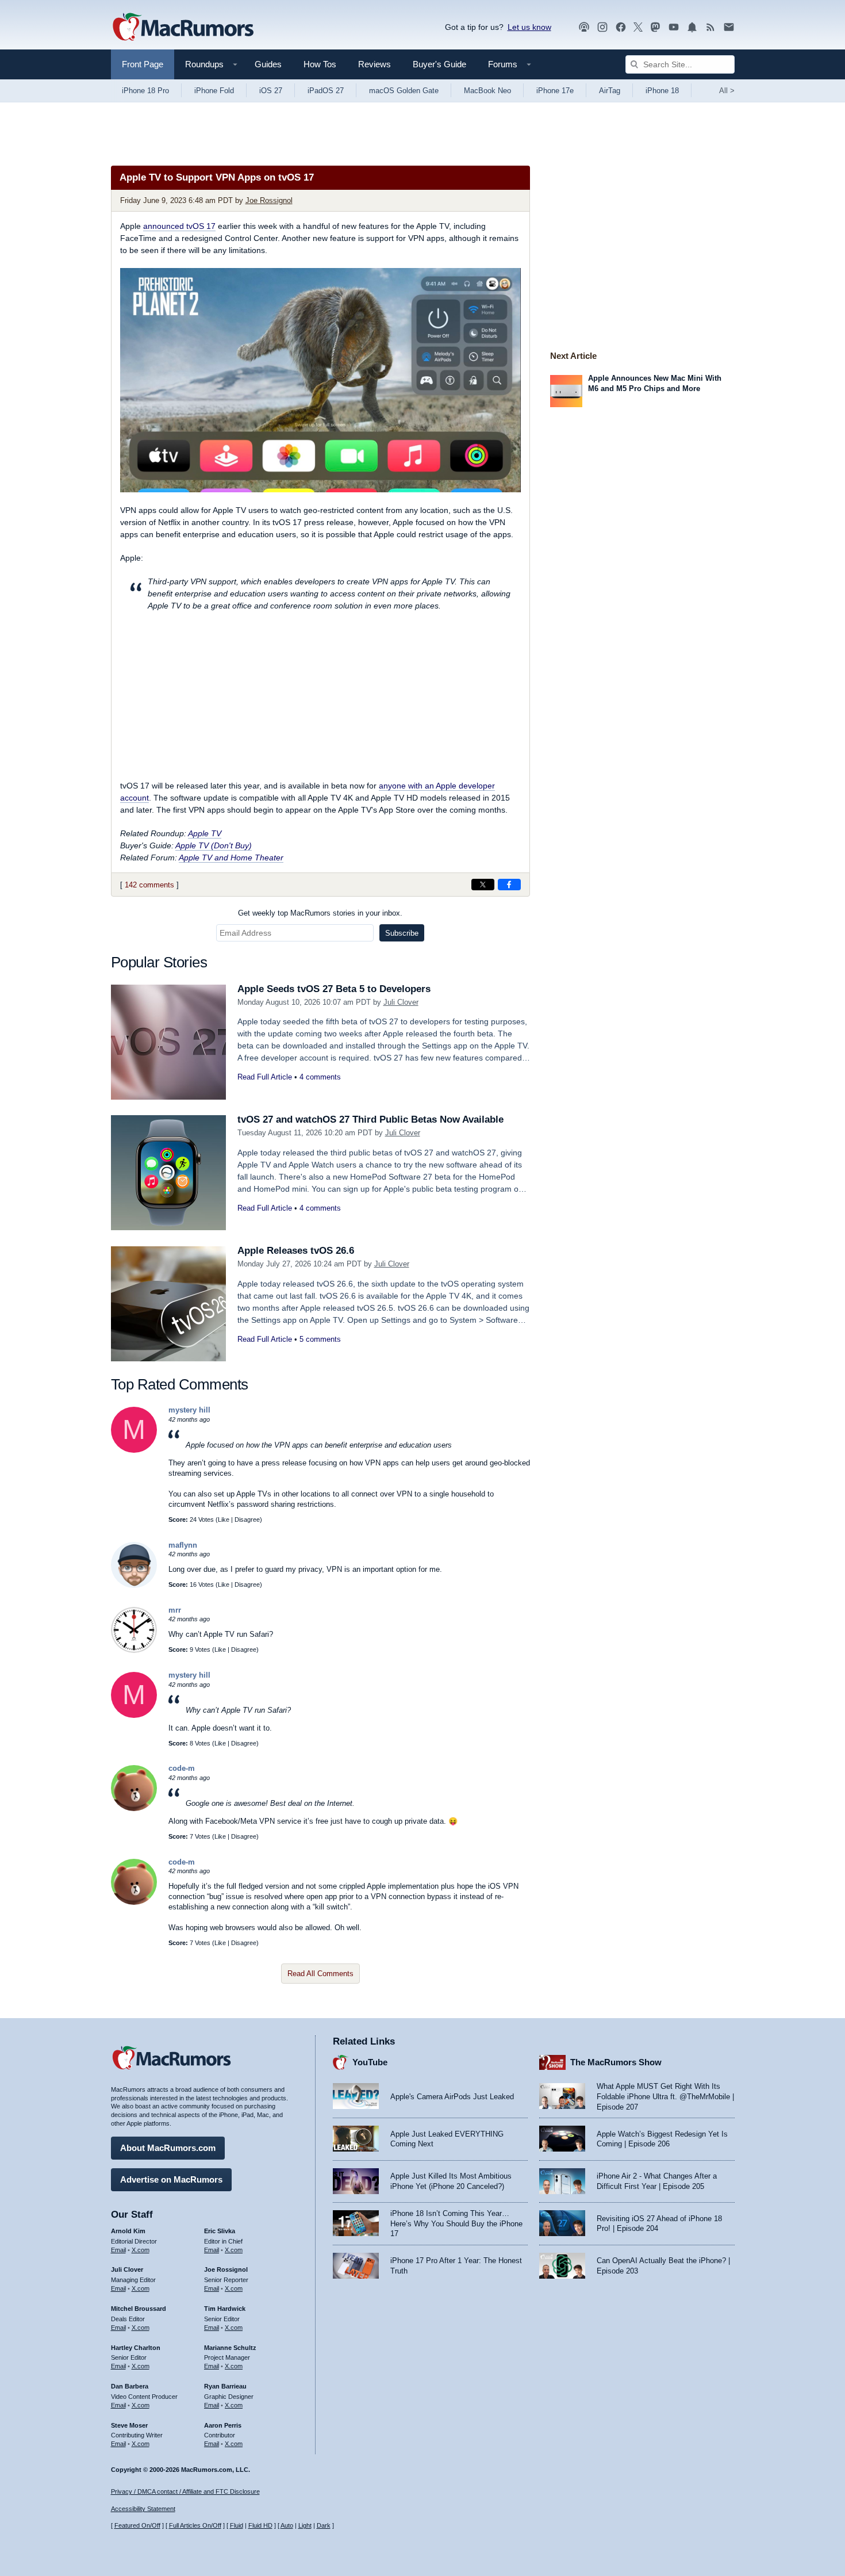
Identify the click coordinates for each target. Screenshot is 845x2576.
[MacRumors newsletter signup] (729, 27)
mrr (175, 1610)
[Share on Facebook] (509, 885)
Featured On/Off (137, 2525)
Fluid (237, 2525)
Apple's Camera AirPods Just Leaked (452, 2097)
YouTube (370, 2062)
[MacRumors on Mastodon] (655, 27)
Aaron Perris (223, 2425)
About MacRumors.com (168, 2148)
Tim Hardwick (225, 2309)
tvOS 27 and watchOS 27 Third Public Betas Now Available (370, 1119)
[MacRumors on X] (638, 27)
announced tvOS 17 (179, 226)
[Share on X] (483, 885)
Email (118, 2250)
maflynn (183, 1545)
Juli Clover (401, 1002)
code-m (182, 1768)
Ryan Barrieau (225, 2386)
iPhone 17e (555, 91)
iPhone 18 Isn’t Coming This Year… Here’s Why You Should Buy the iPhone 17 (456, 2223)
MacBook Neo (487, 91)
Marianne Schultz (230, 2348)
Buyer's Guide (439, 64)
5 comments (320, 1339)
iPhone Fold (214, 91)
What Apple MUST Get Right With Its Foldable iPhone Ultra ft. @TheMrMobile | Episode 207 (665, 2096)
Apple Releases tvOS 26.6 (296, 1251)
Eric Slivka (220, 2231)
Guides (268, 64)
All (727, 91)
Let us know (529, 27)
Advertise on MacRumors (171, 2179)
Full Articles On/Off (195, 2525)
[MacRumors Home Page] (183, 28)
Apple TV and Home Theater (231, 858)
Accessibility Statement (143, 2509)
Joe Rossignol (269, 200)
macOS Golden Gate (404, 91)
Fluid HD (260, 2525)
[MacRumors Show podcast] (584, 27)
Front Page (143, 64)
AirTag (610, 91)
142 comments (149, 885)
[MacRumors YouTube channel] (674, 27)
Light (305, 2525)
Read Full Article (265, 1077)
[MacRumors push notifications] (692, 27)
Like (224, 1519)
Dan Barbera (130, 2386)
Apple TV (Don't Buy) (214, 845)
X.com (141, 2250)
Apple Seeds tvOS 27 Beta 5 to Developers (334, 989)
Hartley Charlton (136, 2348)
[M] (134, 1450)
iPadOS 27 (326, 91)
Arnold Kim (128, 2231)
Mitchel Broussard (139, 2309)
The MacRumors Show (616, 2062)
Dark (324, 2525)
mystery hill (189, 1410)
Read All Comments (320, 1974)
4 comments (320, 1077)
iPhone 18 (662, 91)
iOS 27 (271, 91)
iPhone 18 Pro (145, 91)
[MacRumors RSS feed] (710, 27)
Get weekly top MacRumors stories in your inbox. (320, 913)
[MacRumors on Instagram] (602, 27)
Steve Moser (129, 2425)
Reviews (375, 64)
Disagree (247, 1519)
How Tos (320, 64)
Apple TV (205, 833)
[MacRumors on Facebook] (621, 27)
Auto (287, 2525)
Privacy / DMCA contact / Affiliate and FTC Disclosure (185, 2491)
